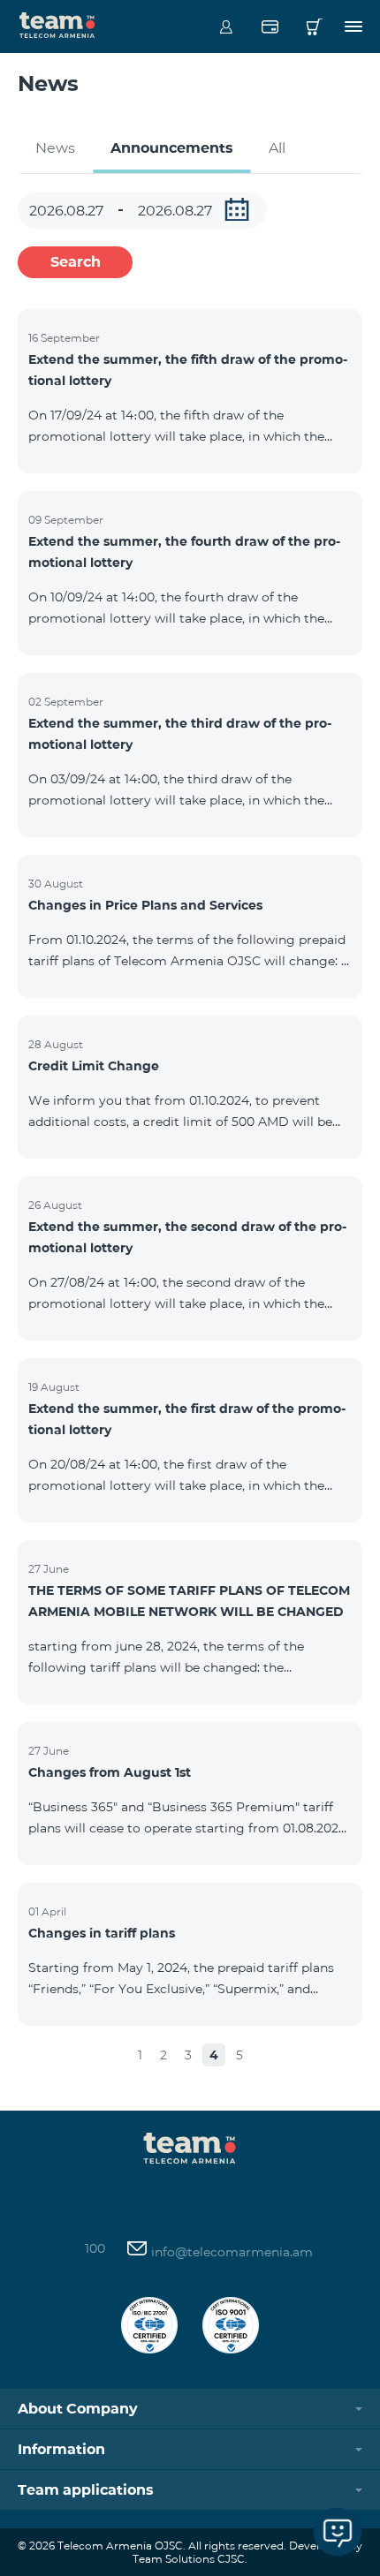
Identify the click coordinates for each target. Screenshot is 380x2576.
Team (57, 24)
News (55, 148)
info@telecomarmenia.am (230, 2252)
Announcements (172, 148)
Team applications (86, 2490)
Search (76, 262)
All (277, 148)
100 (95, 2248)
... (237, 209)
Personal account (226, 26)
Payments (270, 26)
